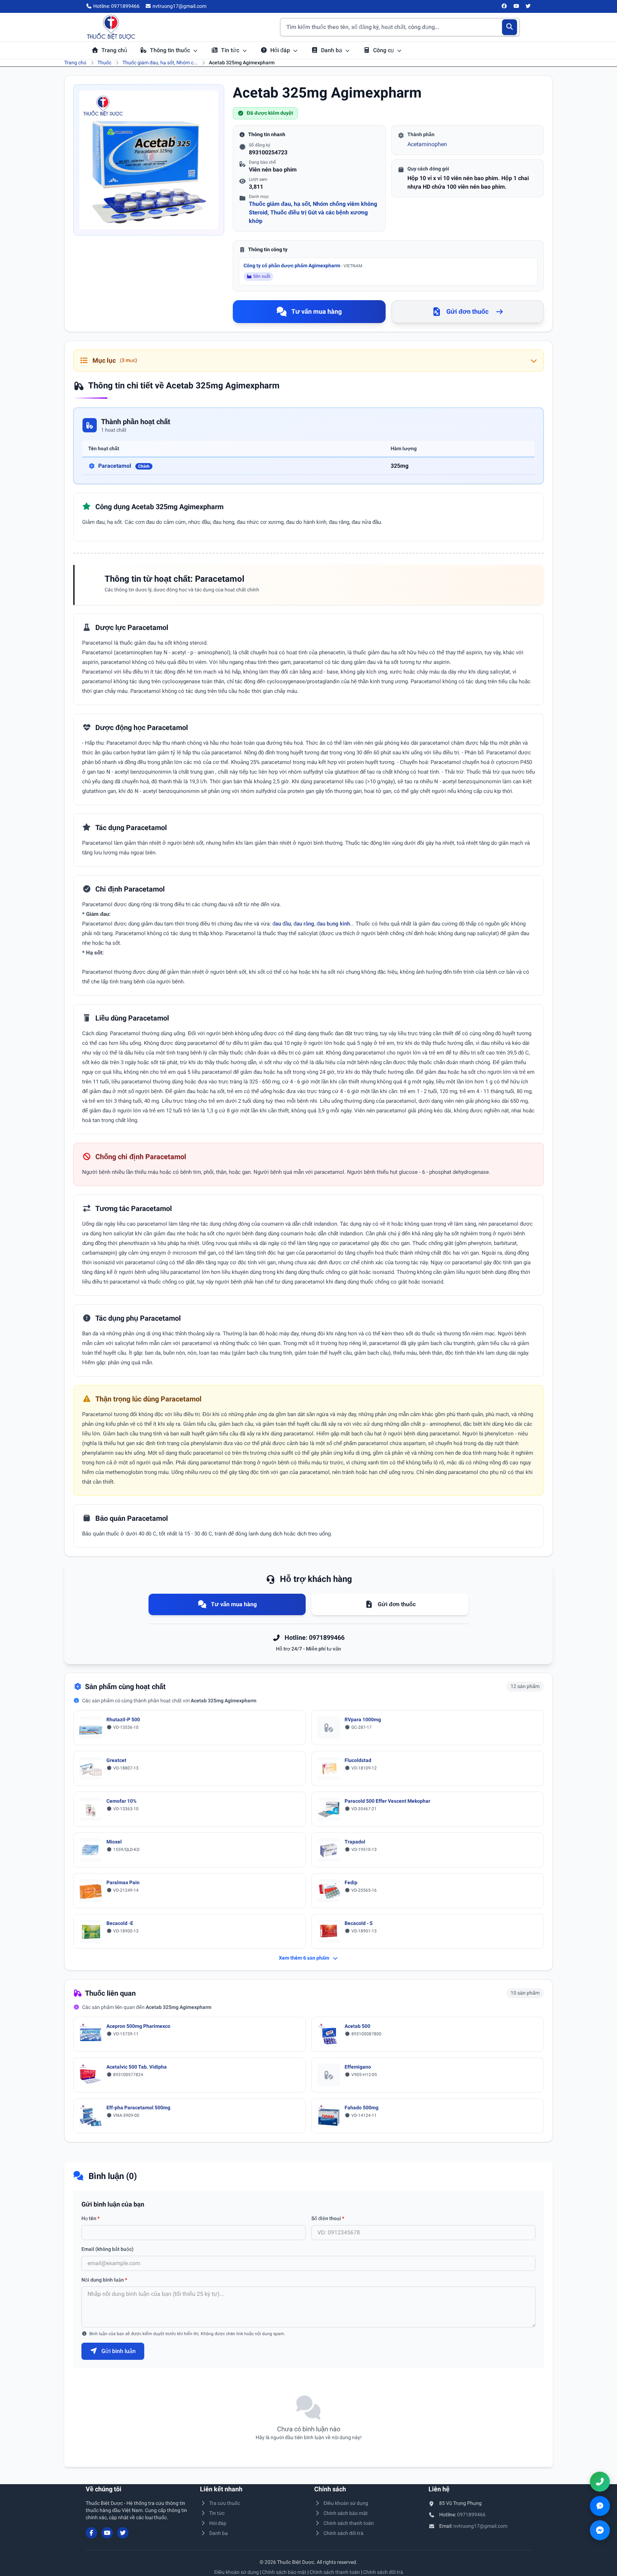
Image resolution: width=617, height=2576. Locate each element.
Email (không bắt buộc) (107, 2249)
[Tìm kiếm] (510, 27)
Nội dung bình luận (104, 2280)
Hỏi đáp (281, 50)
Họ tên (91, 2218)
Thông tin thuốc (171, 50)
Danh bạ (332, 50)
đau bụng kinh (333, 924)
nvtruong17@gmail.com (480, 2526)
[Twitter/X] (528, 6)
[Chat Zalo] (600, 2506)
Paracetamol (124, 466)
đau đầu (282, 924)
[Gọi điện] (600, 2482)
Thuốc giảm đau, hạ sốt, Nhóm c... (160, 63)
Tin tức (231, 50)
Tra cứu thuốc (225, 2503)
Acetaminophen (427, 144)
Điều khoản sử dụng (346, 2503)
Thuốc (104, 63)
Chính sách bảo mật (346, 2513)
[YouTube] (516, 6)
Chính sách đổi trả (343, 2533)
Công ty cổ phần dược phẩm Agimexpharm (303, 265)
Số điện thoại (328, 2218)
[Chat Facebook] (600, 2530)
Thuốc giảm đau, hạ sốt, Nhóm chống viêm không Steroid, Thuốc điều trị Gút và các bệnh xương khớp (313, 212)
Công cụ (384, 50)
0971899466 (471, 2515)
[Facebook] (505, 6)
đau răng (304, 924)
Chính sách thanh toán (349, 2523)
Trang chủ (114, 50)
